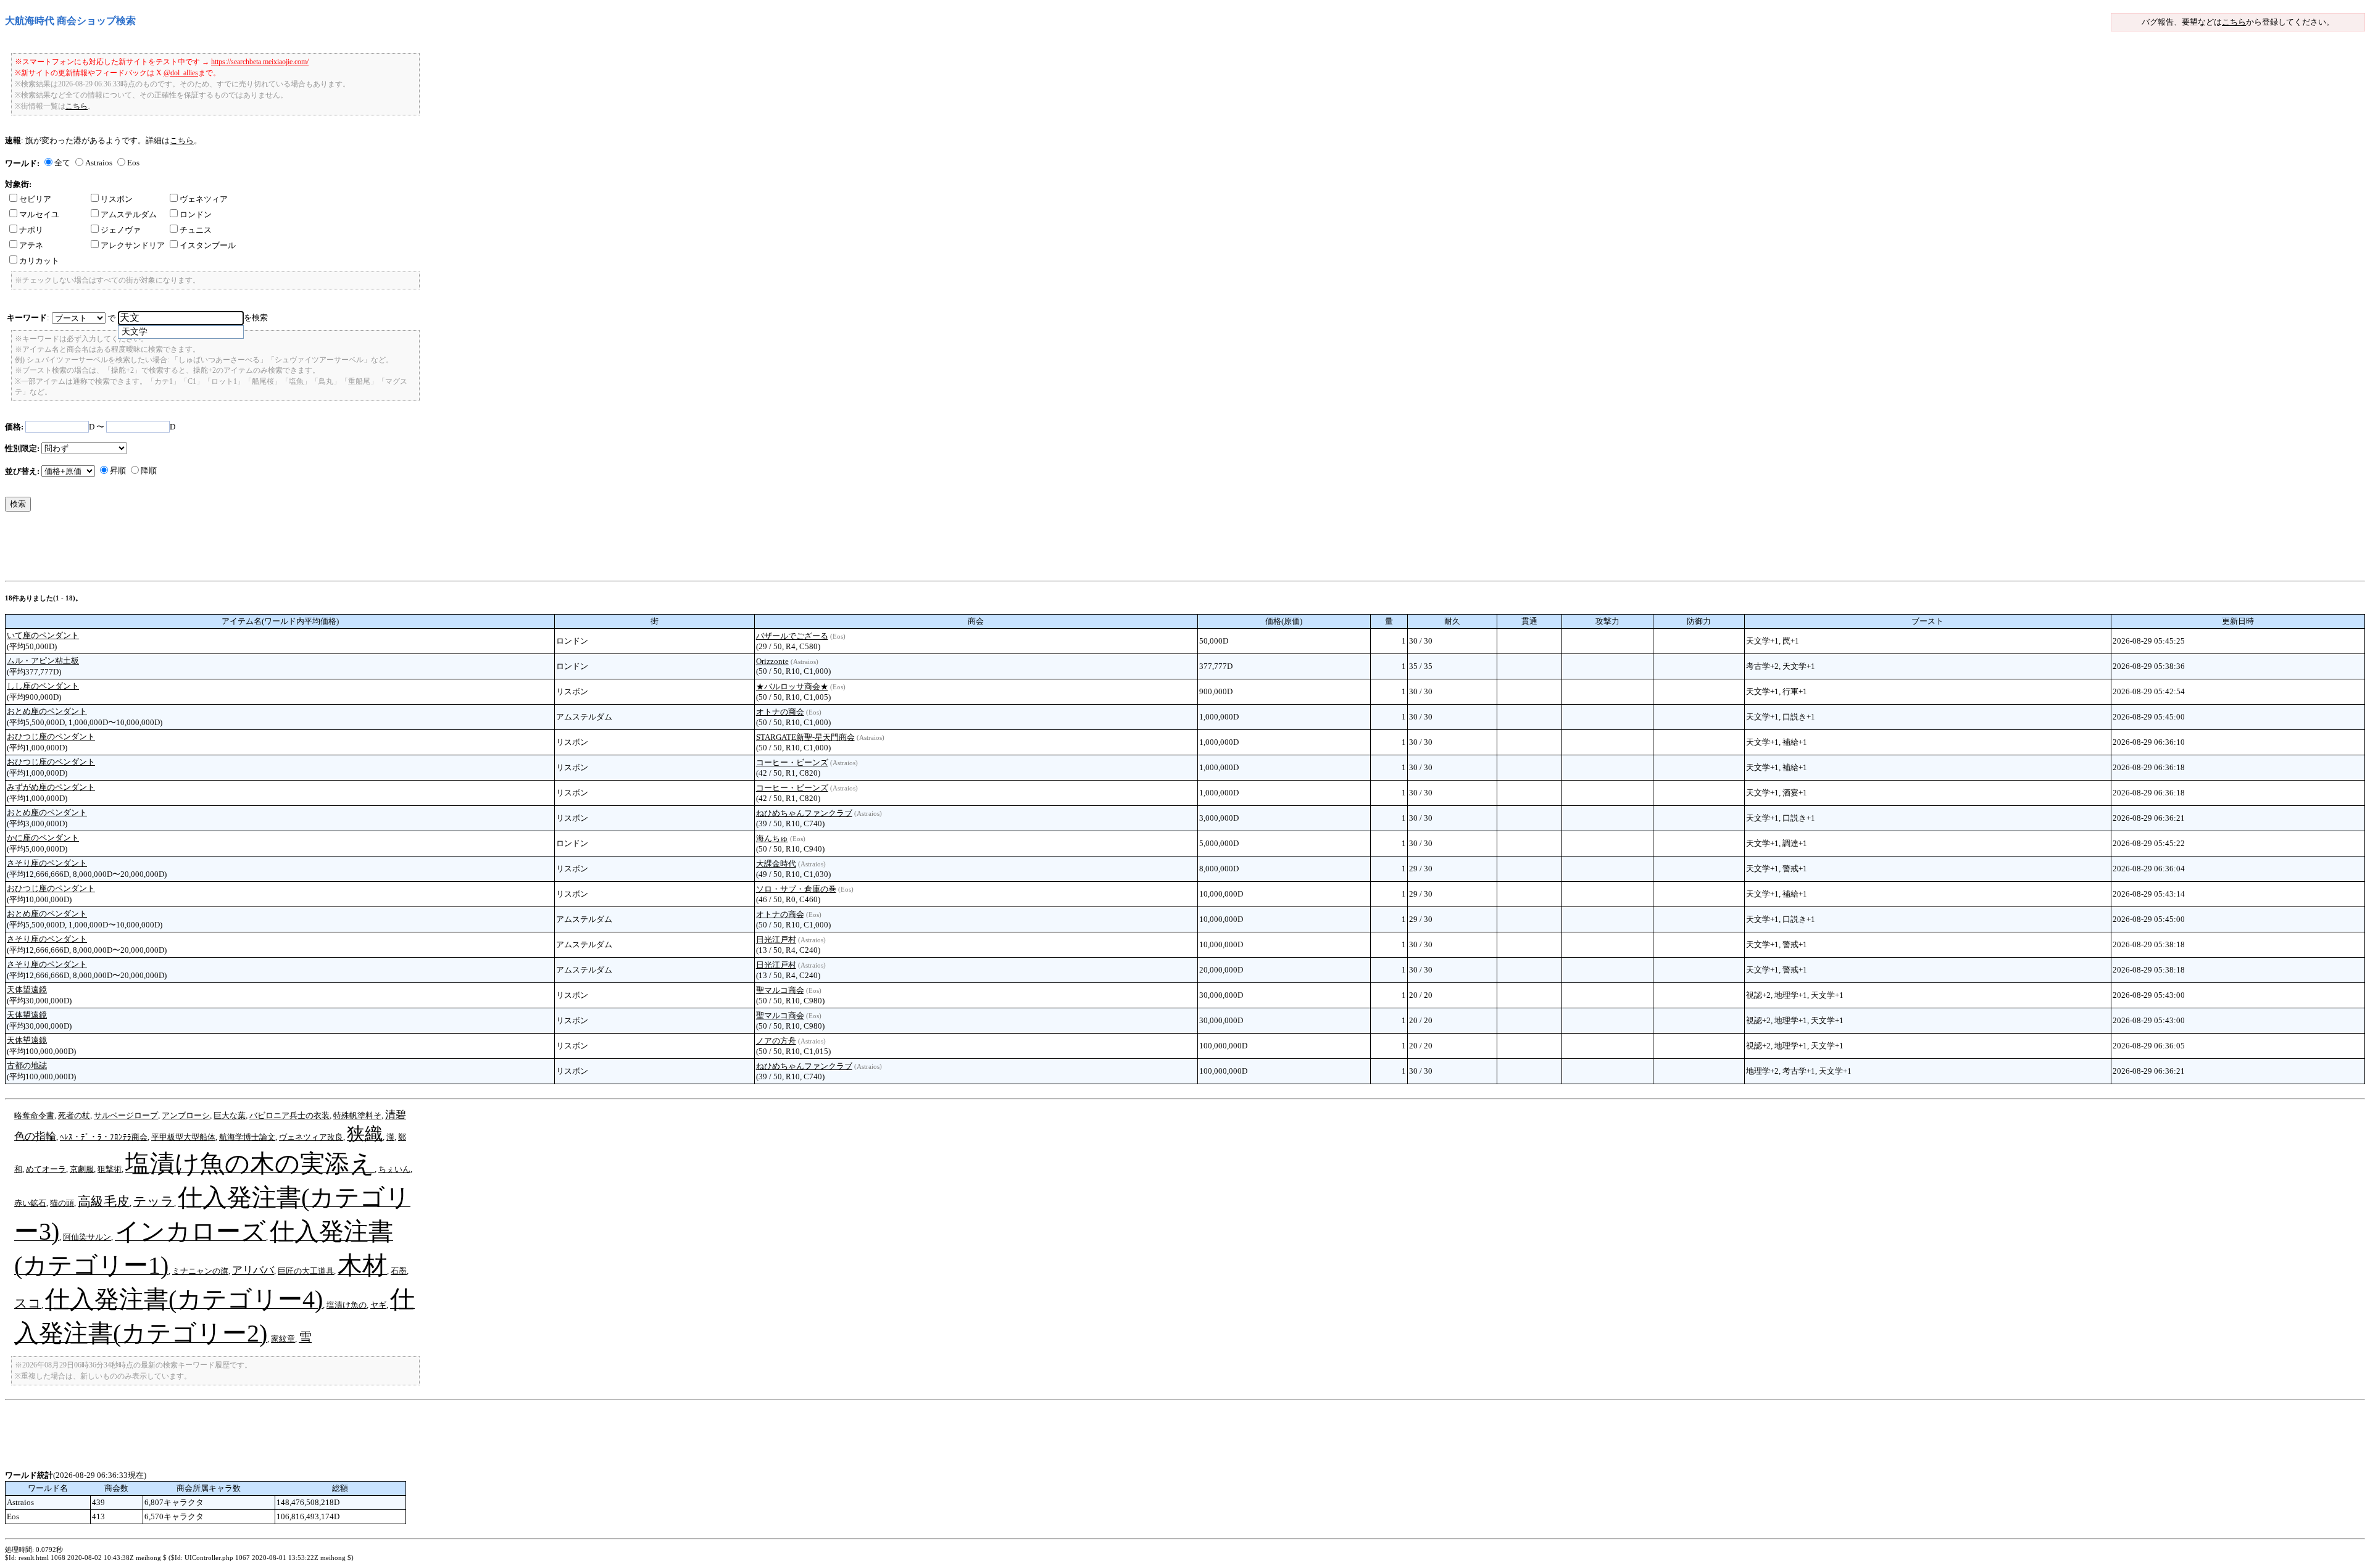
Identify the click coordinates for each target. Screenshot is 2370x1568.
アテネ (31, 245)
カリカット (39, 261)
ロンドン (196, 214)
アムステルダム (129, 214)
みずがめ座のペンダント (51, 787)
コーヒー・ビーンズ (792, 762)
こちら (2234, 22)
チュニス (196, 230)
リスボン (117, 199)
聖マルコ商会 (780, 990)
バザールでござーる (792, 636)
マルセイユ (39, 214)
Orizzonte (772, 661)
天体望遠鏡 (27, 989)
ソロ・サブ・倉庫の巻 (796, 889)
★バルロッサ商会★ (792, 687)
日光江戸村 (776, 940)
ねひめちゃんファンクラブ (804, 813)
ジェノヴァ (121, 230)
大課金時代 (776, 864)
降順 (149, 471)
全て (62, 163)
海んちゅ (772, 838)
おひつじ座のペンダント (51, 736)
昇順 (118, 471)
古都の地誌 (27, 1065)
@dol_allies (181, 73)
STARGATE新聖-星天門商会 (805, 737)
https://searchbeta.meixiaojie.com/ (260, 62)
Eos (133, 163)
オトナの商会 (780, 712)
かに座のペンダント (43, 838)
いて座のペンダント (43, 635)
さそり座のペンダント (47, 863)
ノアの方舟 (776, 1041)
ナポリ (31, 230)
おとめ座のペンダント (47, 711)
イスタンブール (208, 245)
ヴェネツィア (204, 199)
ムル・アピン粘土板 (43, 661)
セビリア (35, 199)
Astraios (99, 163)
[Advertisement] (230, 549)
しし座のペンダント (43, 686)
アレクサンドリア (133, 245)
